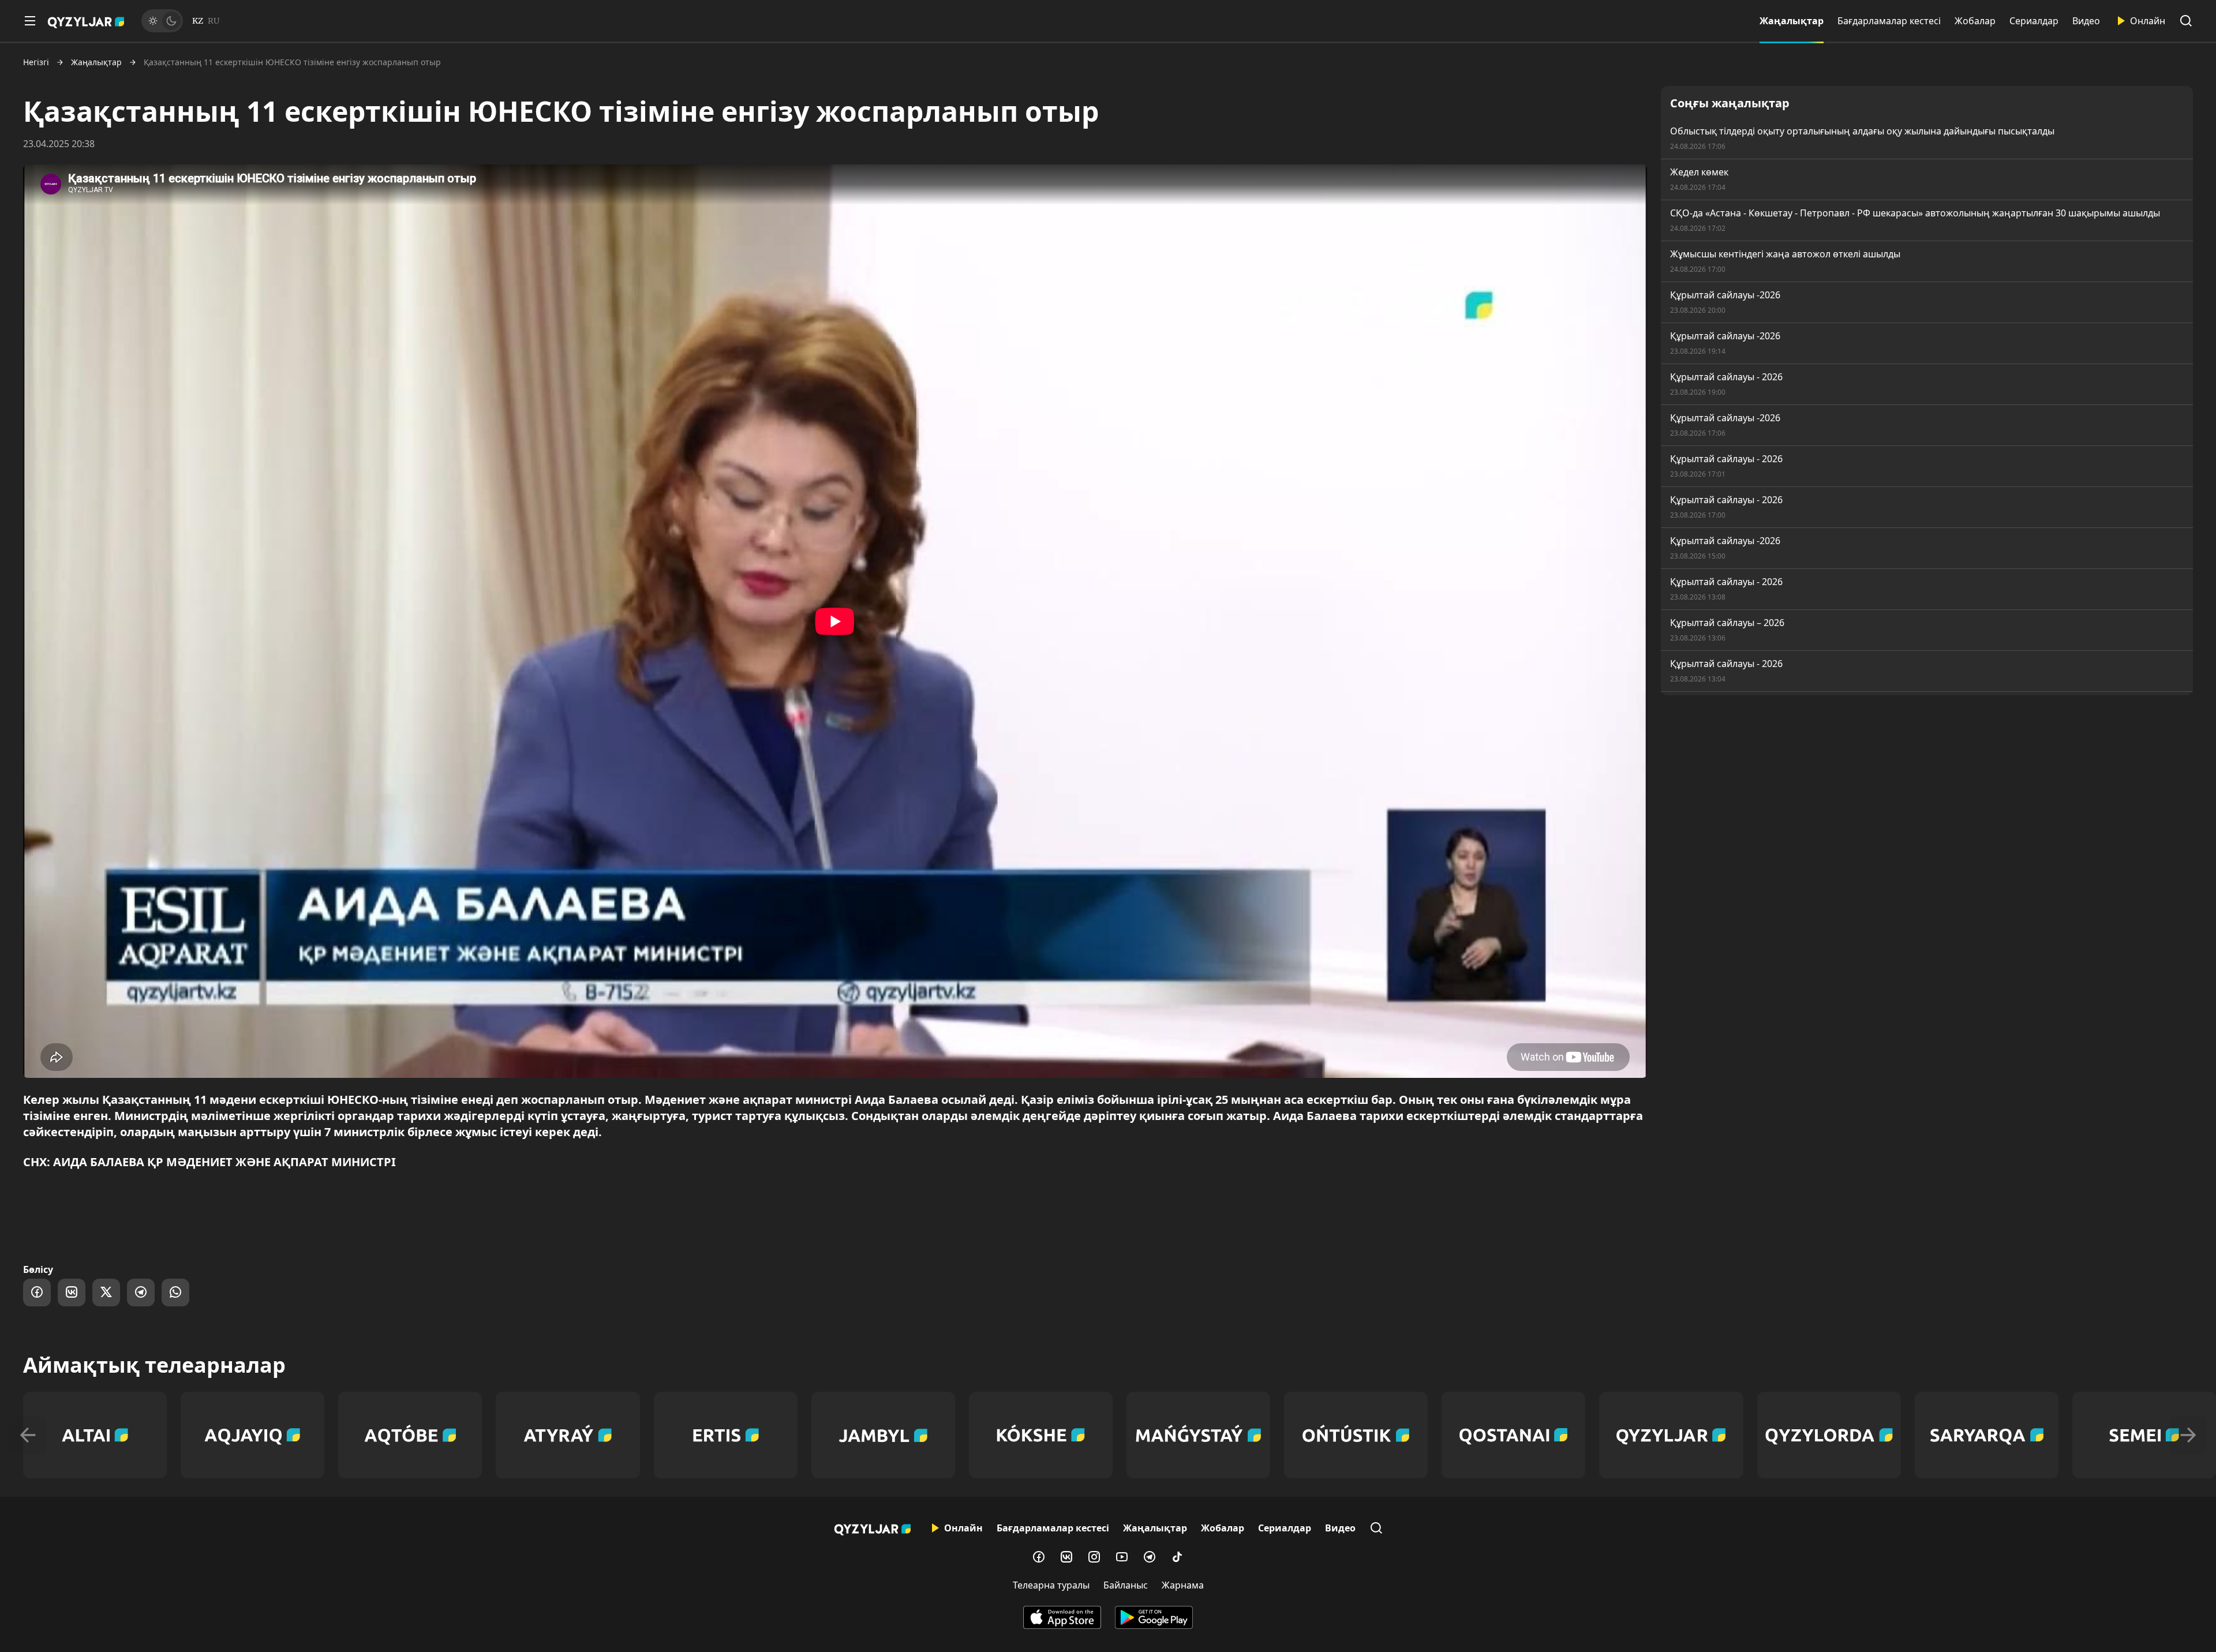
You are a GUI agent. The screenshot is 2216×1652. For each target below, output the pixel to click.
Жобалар (1975, 21)
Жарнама (1183, 1585)
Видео (2086, 21)
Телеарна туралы (1051, 1585)
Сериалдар (2034, 21)
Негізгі (36, 62)
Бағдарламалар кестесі (1889, 21)
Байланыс (1126, 1585)
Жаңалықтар (1792, 21)
